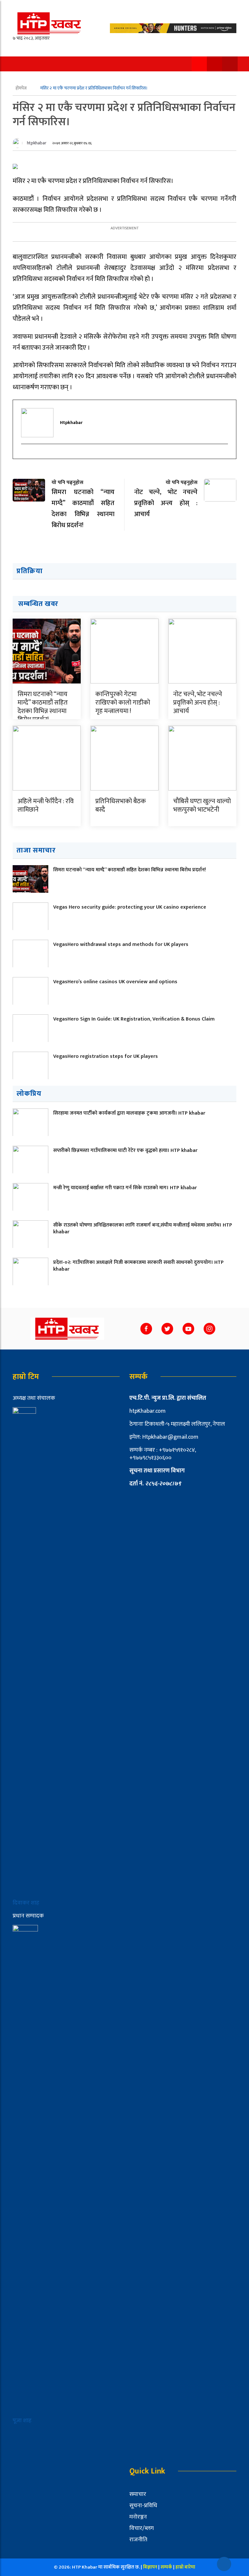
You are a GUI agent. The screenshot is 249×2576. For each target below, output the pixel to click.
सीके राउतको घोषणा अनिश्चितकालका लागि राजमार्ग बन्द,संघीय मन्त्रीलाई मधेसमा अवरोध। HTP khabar (143, 1228)
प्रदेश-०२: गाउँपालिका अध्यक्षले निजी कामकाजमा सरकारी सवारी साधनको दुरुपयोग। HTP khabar (138, 1266)
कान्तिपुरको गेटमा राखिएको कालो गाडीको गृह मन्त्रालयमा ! (123, 703)
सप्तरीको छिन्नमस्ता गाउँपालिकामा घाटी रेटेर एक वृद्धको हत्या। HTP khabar (125, 1150)
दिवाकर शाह (27, 1903)
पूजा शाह (22, 2421)
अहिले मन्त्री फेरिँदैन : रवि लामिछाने (46, 805)
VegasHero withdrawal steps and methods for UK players (121, 944)
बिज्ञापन (150, 2567)
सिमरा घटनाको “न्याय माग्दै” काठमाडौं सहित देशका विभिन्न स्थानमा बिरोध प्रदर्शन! (43, 707)
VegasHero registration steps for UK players (106, 1056)
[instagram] (25, 455)
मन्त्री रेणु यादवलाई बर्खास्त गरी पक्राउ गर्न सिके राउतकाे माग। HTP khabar (125, 1188)
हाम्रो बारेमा (185, 2567)
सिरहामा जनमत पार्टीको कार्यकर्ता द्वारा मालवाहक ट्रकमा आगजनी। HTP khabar (129, 1113)
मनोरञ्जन (138, 2517)
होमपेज (22, 88)
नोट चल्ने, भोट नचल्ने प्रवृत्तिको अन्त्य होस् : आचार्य (198, 703)
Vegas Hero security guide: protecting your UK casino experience (130, 907)
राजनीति (138, 2540)
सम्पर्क (167, 2567)
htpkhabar (37, 143)
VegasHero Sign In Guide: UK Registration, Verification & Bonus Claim (134, 1019)
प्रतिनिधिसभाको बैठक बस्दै (121, 805)
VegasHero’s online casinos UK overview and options (115, 982)
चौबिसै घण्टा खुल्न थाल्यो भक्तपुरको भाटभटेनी (202, 805)
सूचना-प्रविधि (143, 2506)
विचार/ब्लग (142, 2528)
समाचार (138, 2494)
